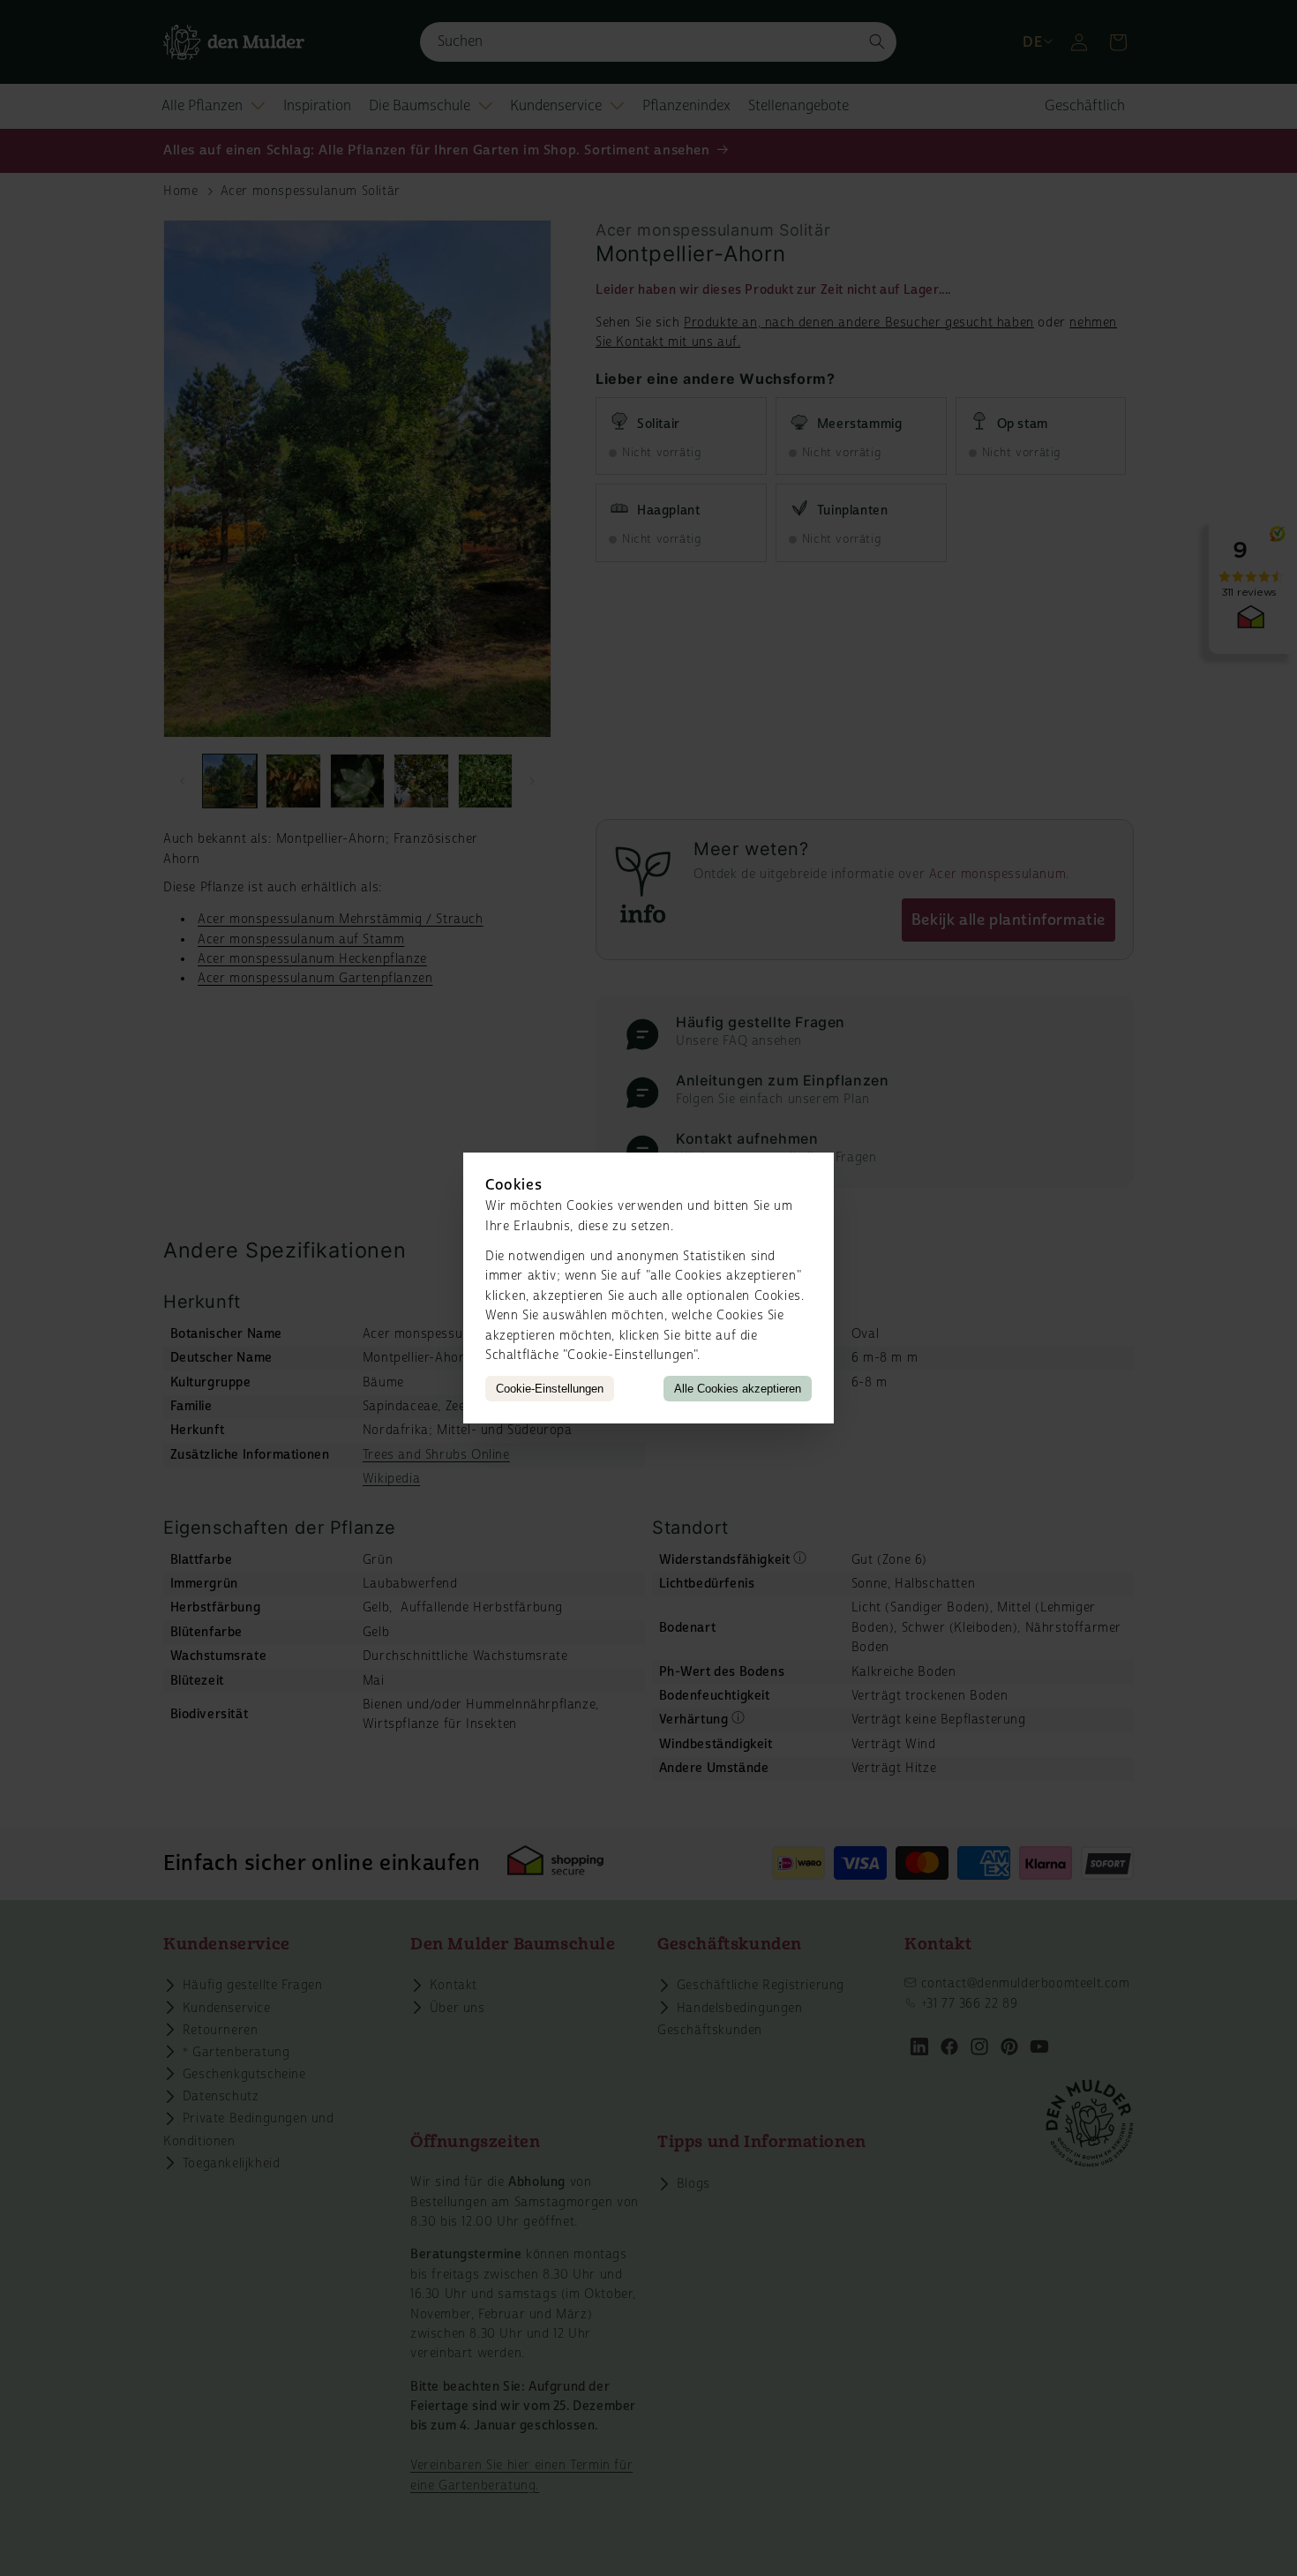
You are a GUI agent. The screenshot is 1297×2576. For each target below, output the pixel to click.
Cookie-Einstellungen (550, 1389)
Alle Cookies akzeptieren (738, 1389)
